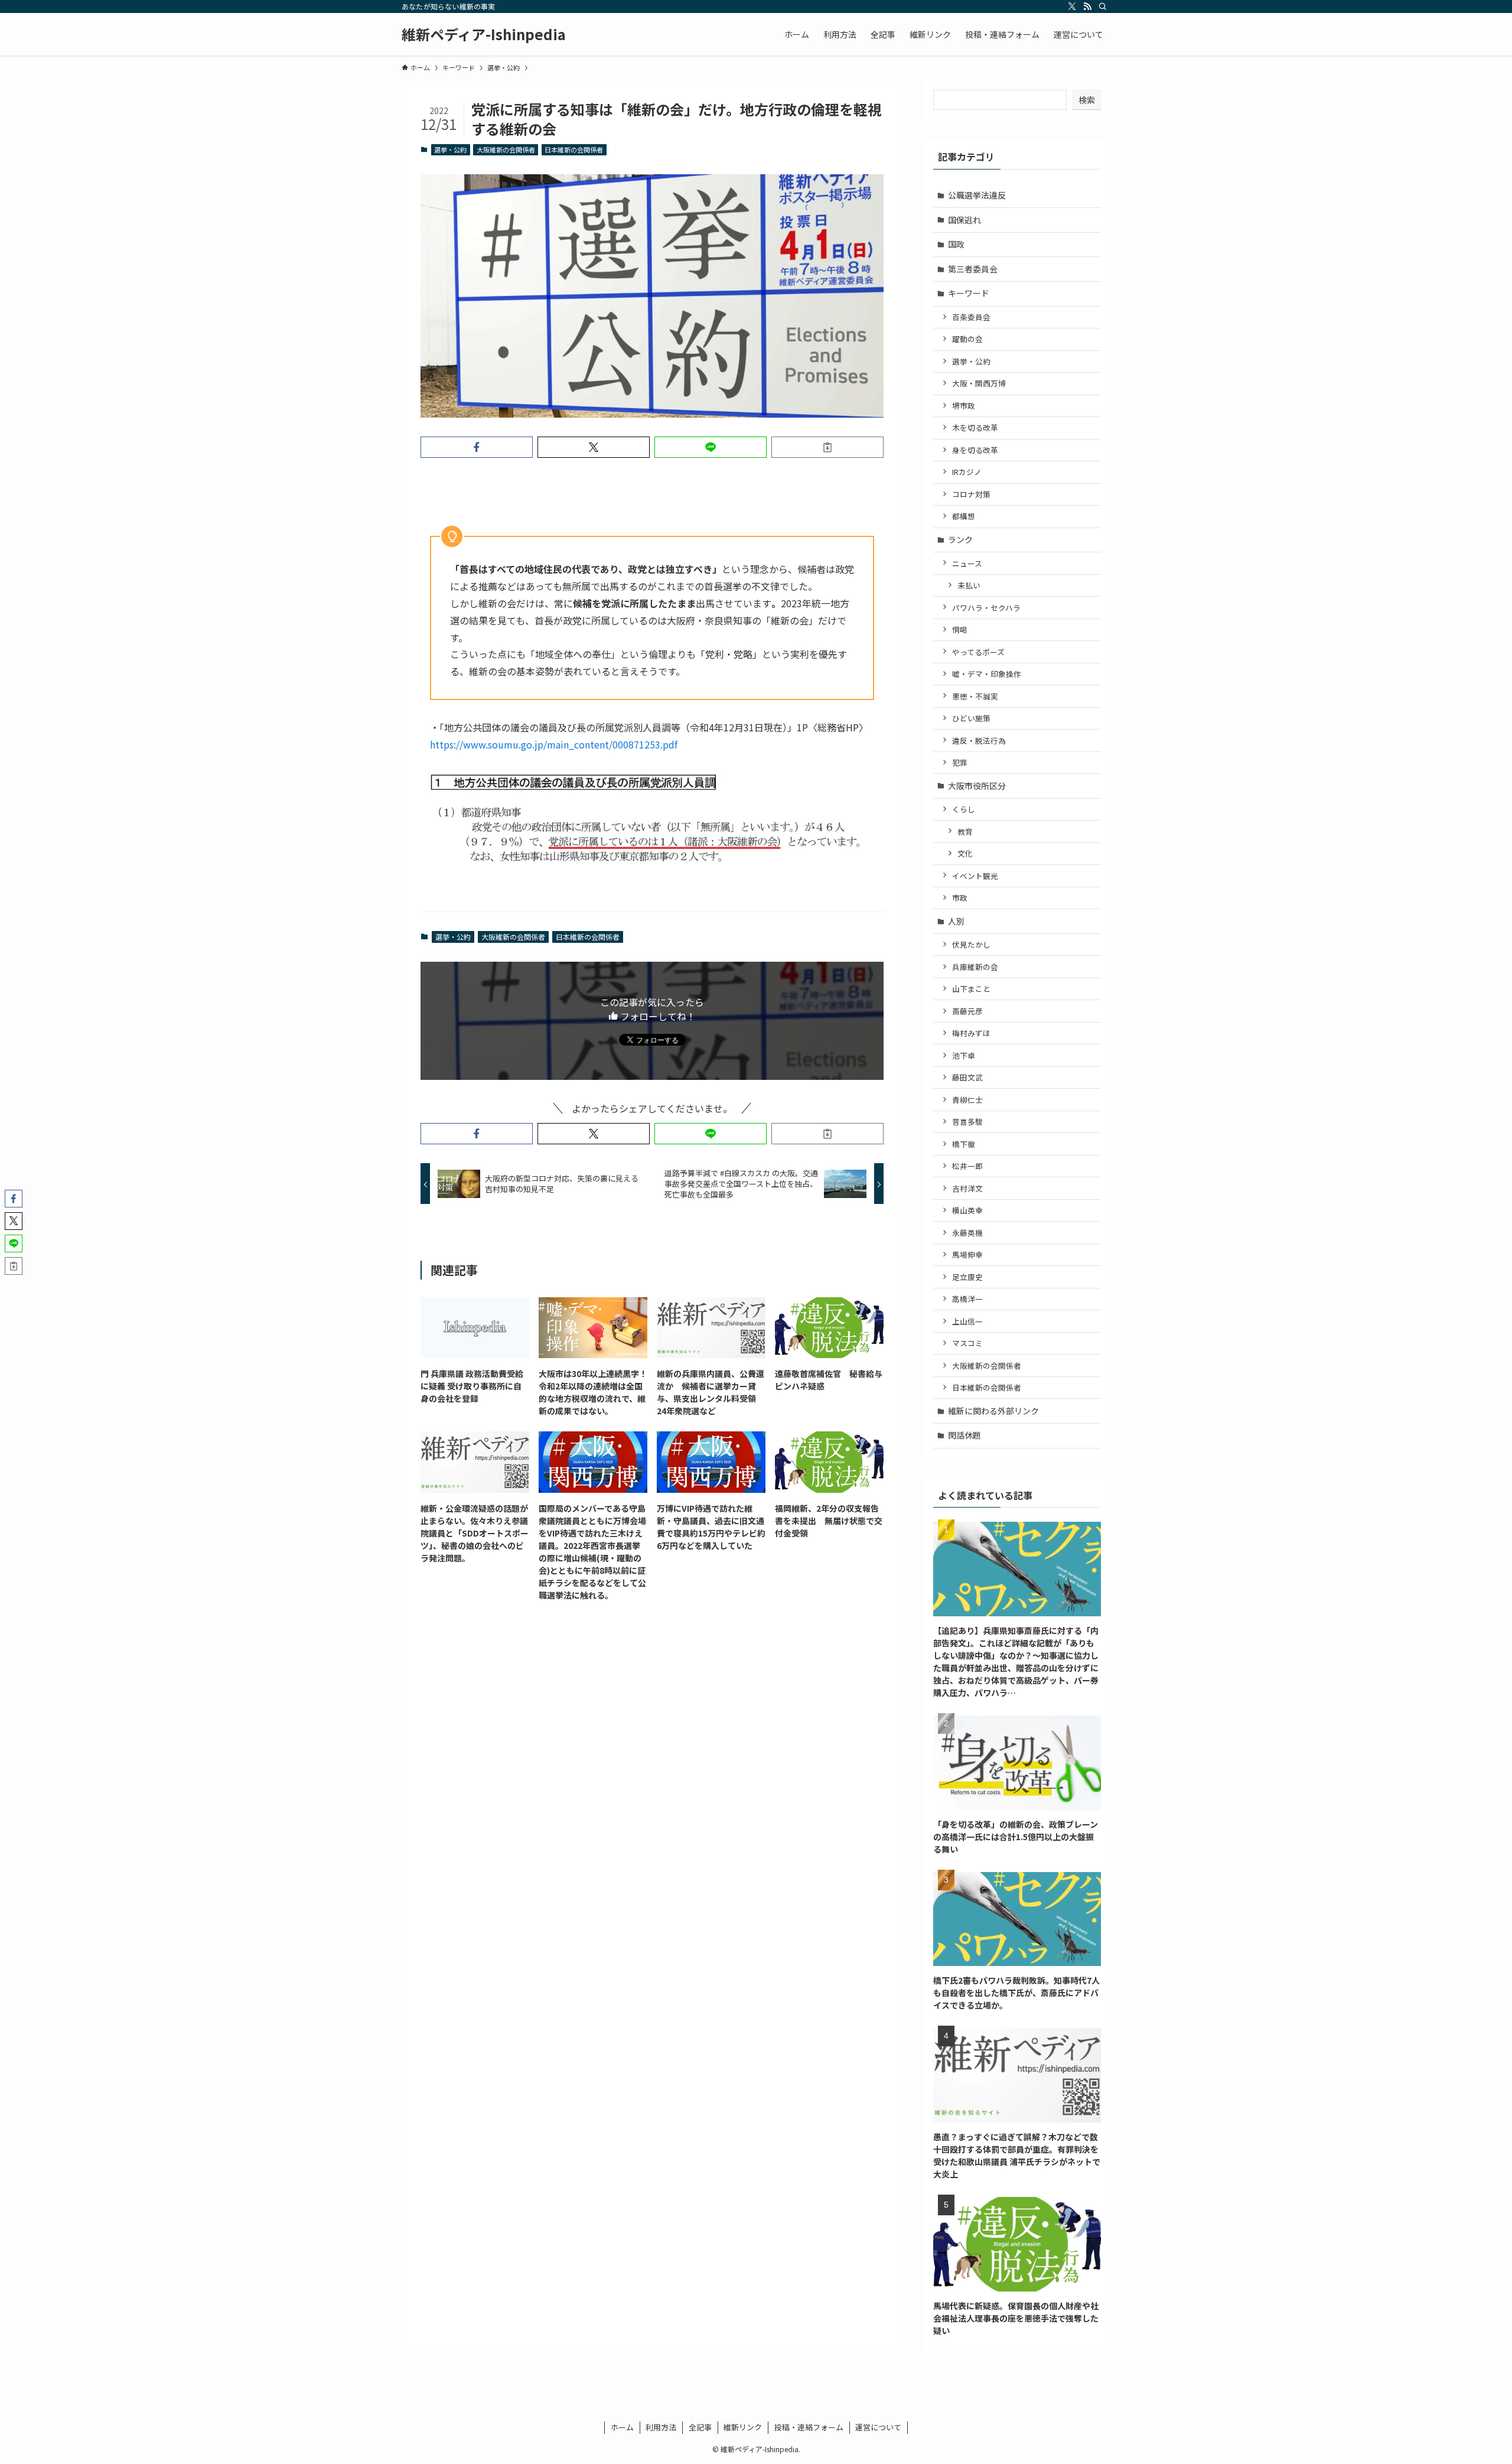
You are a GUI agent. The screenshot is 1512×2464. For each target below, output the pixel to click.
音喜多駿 (967, 1122)
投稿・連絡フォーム (809, 2427)
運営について (878, 2427)
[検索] (1103, 6)
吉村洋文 (967, 1188)
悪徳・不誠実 (975, 696)
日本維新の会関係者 (574, 149)
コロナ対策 (971, 494)
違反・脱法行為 (979, 740)
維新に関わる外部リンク (993, 1411)
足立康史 (967, 1277)
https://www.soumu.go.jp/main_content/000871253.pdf (554, 744)
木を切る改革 (975, 427)
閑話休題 (964, 1435)
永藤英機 (967, 1233)
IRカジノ (967, 472)
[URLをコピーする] (827, 447)
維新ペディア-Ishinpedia (484, 34)
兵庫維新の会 (975, 967)
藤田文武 (967, 1077)
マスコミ (967, 1343)
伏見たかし (971, 944)
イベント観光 (975, 876)
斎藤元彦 (967, 1011)
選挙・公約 (450, 149)
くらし (964, 809)
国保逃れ (964, 220)
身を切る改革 (975, 450)
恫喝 (960, 629)
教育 (965, 831)
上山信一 (967, 1321)
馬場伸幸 (967, 1254)
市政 (960, 898)
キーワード (969, 293)
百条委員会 (971, 317)
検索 (1087, 100)
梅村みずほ (971, 1033)
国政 (956, 244)
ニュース (967, 563)
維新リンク (743, 2427)
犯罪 (960, 762)
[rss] (1087, 6)
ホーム (622, 2427)
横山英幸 (967, 1210)
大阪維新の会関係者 (506, 149)
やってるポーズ (978, 652)
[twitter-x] (1072, 6)
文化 (965, 853)
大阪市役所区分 (977, 786)
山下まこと (971, 989)
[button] (477, 447)
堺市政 (964, 406)
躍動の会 (967, 339)
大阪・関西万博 (979, 383)
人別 (956, 921)
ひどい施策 (971, 718)
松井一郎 (967, 1166)
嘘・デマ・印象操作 (987, 674)
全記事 (700, 2427)
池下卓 (964, 1055)
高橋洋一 (967, 1299)
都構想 (964, 516)
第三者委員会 (973, 269)
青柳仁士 (967, 1100)
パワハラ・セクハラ (986, 608)
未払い (969, 585)
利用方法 (661, 2427)
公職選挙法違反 (977, 195)
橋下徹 (964, 1144)
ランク (960, 539)
